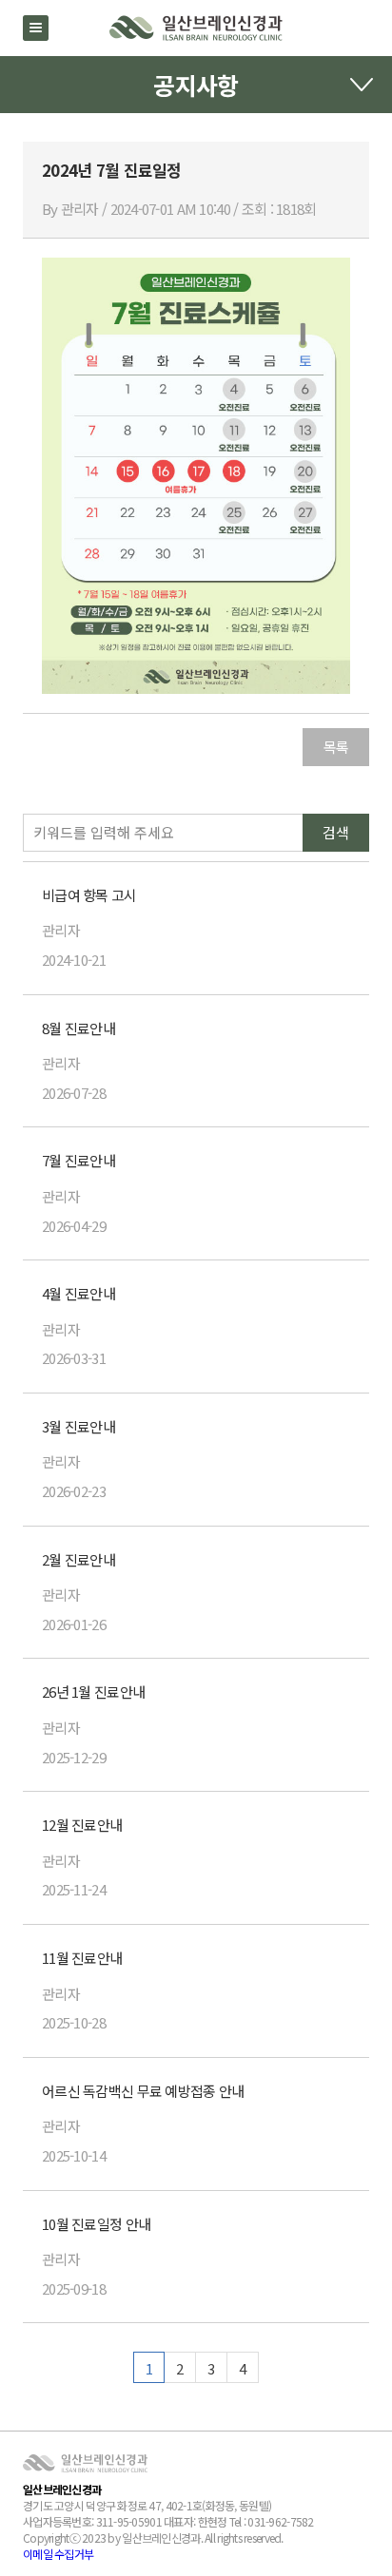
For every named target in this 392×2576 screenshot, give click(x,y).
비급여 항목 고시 (89, 895)
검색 (336, 832)
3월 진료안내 (78, 1426)
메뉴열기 (36, 28)
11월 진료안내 (82, 1958)
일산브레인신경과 (196, 28)
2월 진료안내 (78, 1559)
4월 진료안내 (78, 1293)
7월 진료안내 (78, 1160)
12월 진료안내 (82, 1825)
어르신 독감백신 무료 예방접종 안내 (143, 2091)
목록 (336, 747)
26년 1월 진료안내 (93, 1692)
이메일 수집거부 (58, 2554)
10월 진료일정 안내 (96, 2224)
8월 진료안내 (78, 1028)
